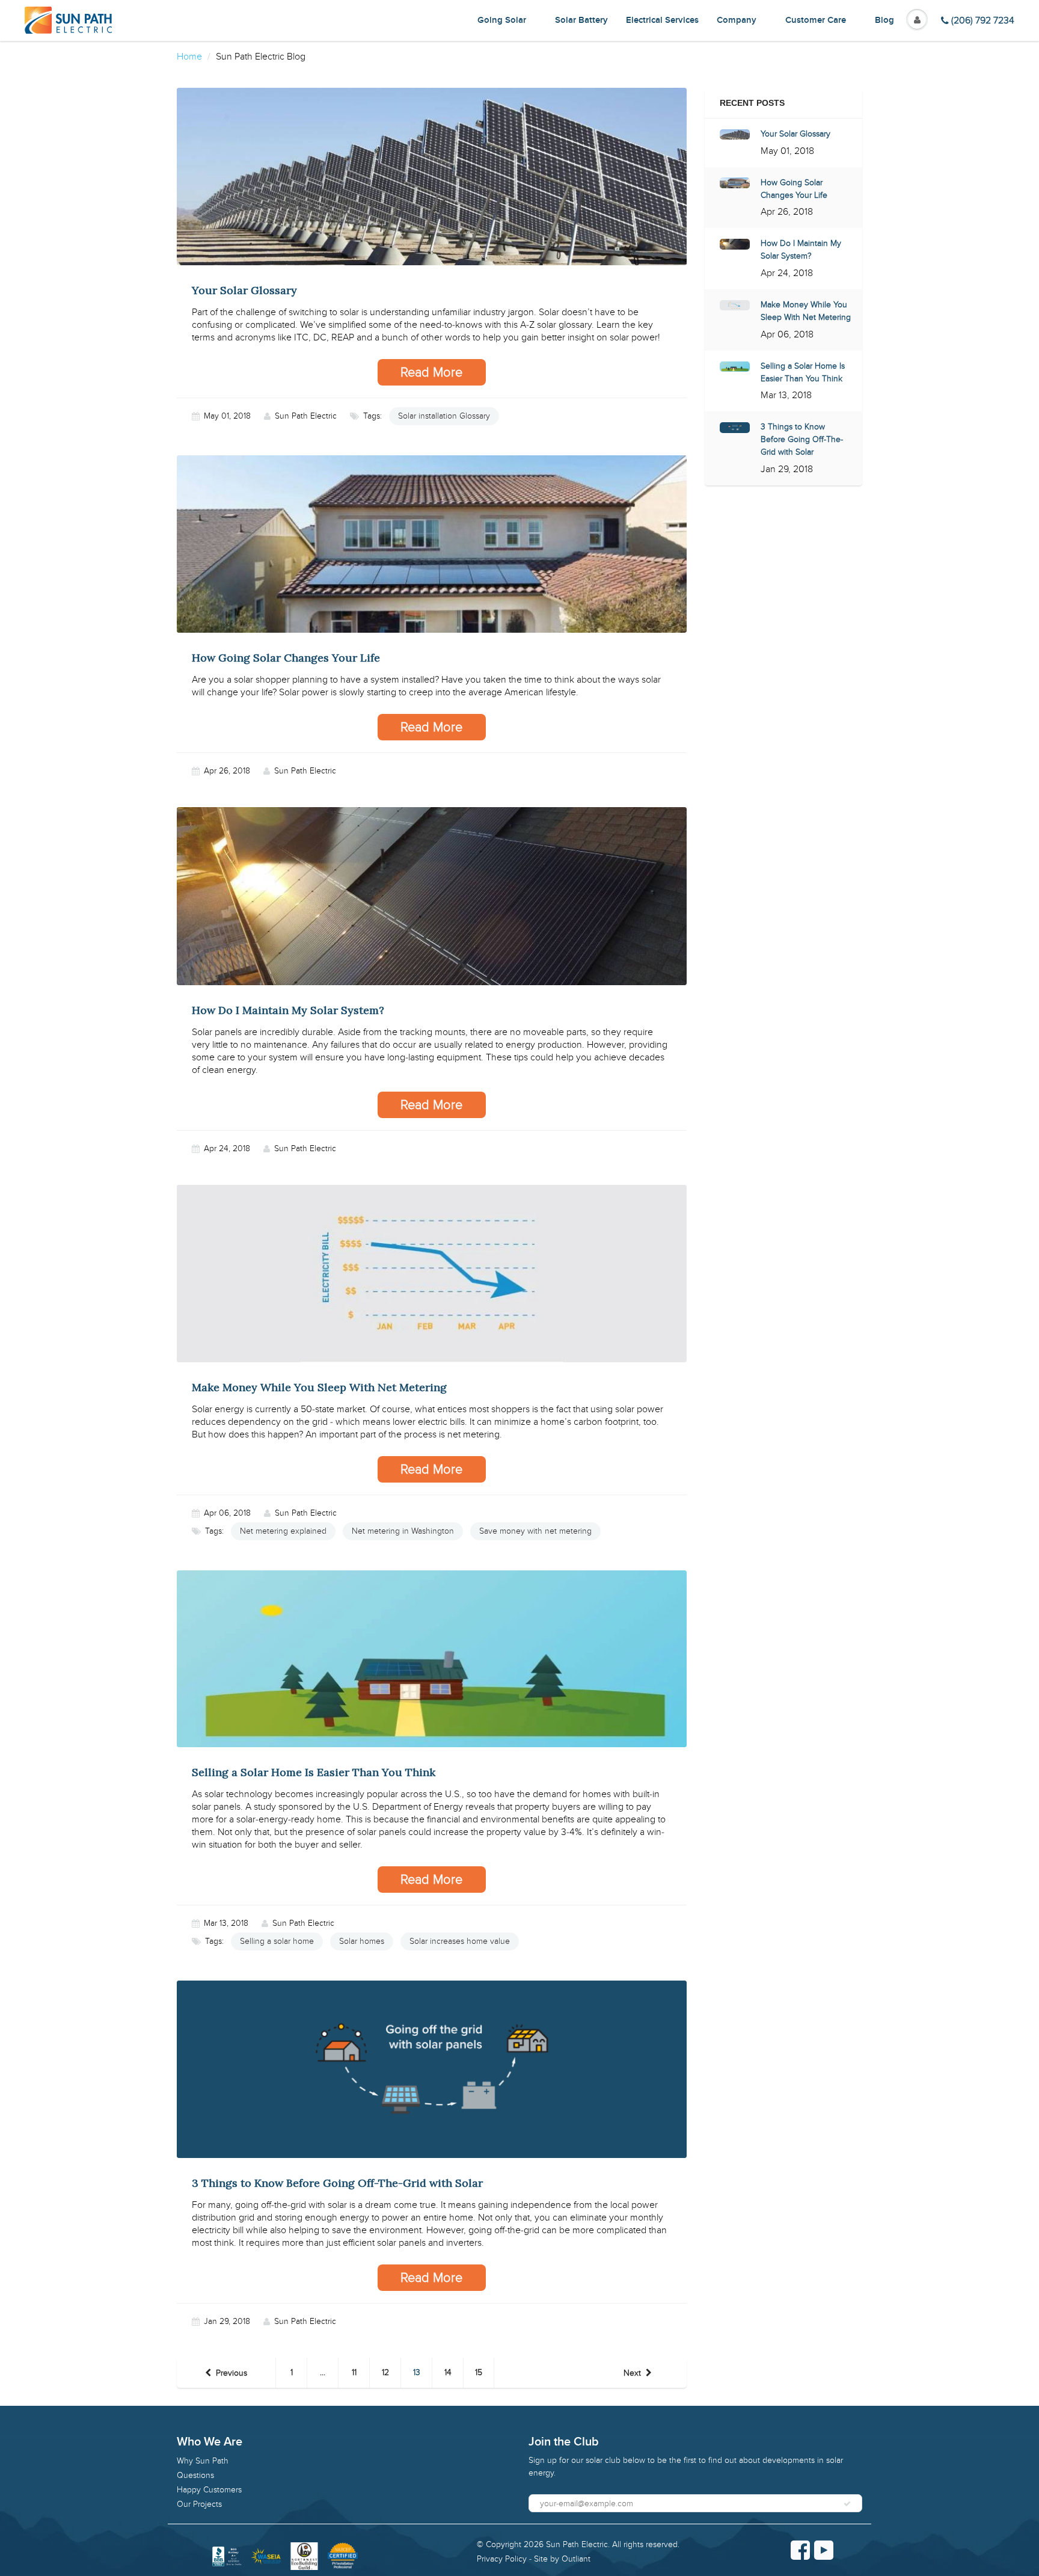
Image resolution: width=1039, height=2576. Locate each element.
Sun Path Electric (577, 2544)
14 (448, 2372)
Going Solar (502, 20)
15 (479, 2372)
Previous (231, 2373)
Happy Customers (209, 2490)
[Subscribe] (847, 2504)
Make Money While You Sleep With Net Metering (806, 311)
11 (354, 2372)
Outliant (576, 2559)
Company (737, 20)
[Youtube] (824, 2550)
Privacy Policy (502, 2559)
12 (385, 2372)
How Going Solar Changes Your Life (794, 189)
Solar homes (362, 1941)
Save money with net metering (535, 1531)
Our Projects (199, 2504)
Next (632, 2373)
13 (417, 2372)
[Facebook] (800, 2550)
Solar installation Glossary (444, 416)
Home (189, 57)
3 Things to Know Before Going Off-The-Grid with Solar (802, 439)
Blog (884, 20)
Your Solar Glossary (795, 134)
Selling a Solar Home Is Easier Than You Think (803, 372)
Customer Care (816, 20)
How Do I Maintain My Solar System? (801, 250)
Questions (195, 2475)
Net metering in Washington (403, 1531)
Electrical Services (662, 20)
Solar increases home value (460, 1941)
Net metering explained (283, 1531)
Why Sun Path (203, 2461)
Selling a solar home (277, 1941)
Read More (431, 372)
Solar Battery (581, 20)
